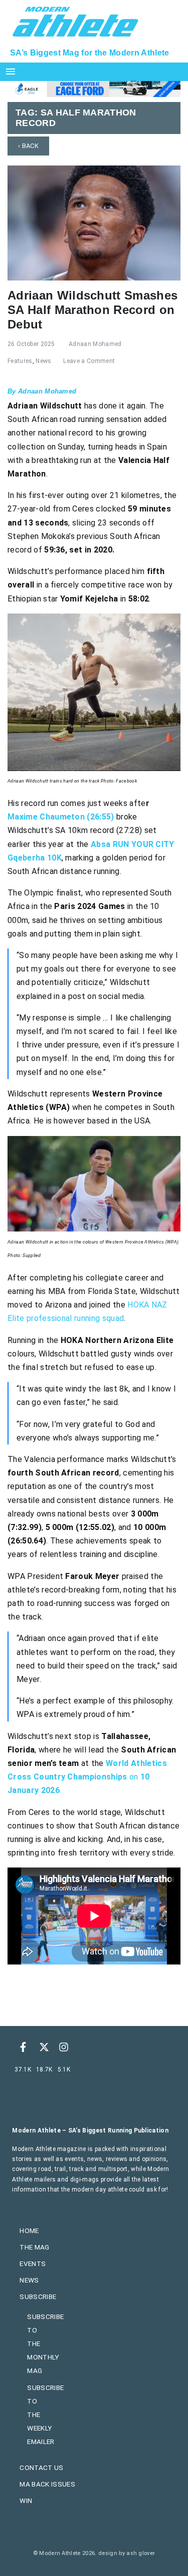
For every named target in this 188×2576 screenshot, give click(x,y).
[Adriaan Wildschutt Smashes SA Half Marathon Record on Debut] (94, 222)
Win (26, 2500)
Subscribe (38, 2296)
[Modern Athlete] (75, 20)
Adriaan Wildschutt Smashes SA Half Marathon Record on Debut (92, 310)
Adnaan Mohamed (95, 344)
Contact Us (41, 2467)
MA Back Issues (47, 2484)
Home (29, 2230)
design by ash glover (127, 2553)
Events (33, 2263)
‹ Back (28, 146)
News (43, 361)
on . (87, 1777)
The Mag (34, 2247)
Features (20, 361)
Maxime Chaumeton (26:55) (61, 817)
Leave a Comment (89, 361)
